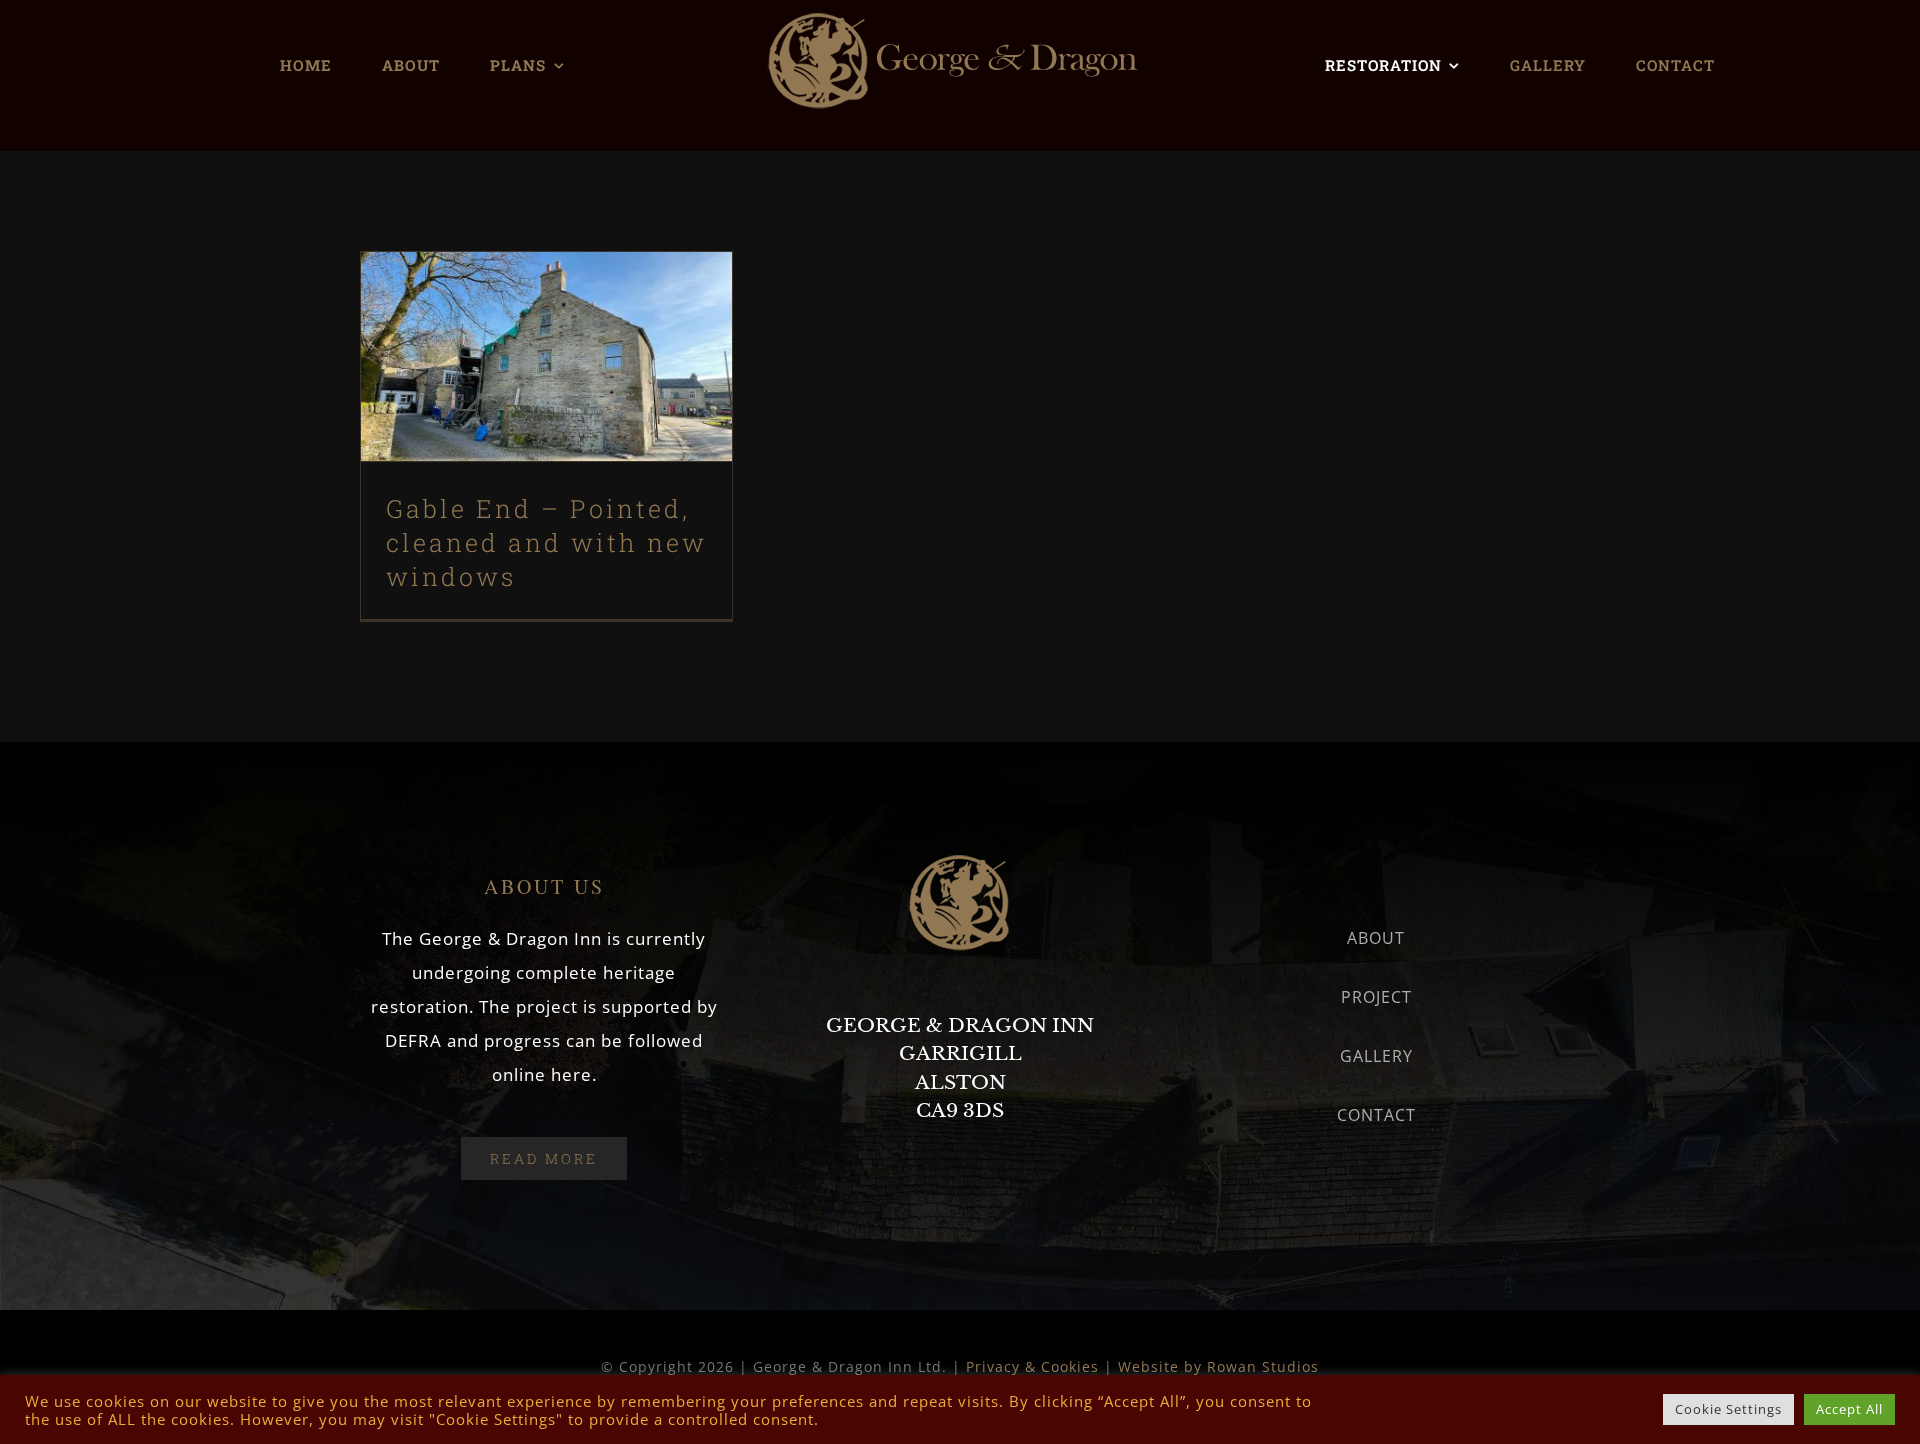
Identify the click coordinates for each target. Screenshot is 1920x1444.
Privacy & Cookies (1032, 1366)
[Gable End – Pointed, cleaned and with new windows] (546, 356)
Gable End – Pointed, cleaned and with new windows (512, 304)
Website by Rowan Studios (1218, 1366)
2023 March (546, 418)
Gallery (580, 304)
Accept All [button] (1849, 1409)
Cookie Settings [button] (1728, 1409)
